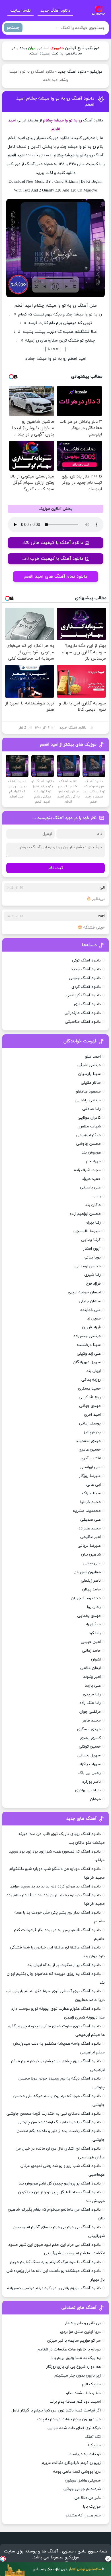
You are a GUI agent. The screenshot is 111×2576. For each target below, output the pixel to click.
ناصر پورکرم (91, 1782)
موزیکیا (94, 2445)
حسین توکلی (90, 1747)
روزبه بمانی (91, 1380)
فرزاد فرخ (93, 1284)
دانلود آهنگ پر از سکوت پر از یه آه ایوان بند (64, 1965)
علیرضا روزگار (90, 1476)
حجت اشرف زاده (87, 1170)
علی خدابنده (91, 1310)
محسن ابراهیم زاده (85, 1214)
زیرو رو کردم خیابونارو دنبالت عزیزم (71, 2463)
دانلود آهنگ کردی (86, 987)
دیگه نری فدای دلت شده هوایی (74, 2428)
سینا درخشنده (89, 1345)
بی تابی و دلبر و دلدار (83, 2323)
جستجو (13, 28)
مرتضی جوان (90, 1712)
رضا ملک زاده (90, 1703)
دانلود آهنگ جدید (55, 11)
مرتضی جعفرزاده (87, 1336)
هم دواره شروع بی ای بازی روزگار (74, 2367)
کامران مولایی (89, 1118)
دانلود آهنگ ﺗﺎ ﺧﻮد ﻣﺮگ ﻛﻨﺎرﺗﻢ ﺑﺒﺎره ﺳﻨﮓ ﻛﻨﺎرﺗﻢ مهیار (55, 2262)
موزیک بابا (92, 2507)
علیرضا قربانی (89, 1546)
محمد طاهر (92, 1721)
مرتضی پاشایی (88, 1100)
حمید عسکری (89, 1389)
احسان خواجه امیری (84, 1292)
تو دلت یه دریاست (85, 2454)
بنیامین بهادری (88, 1790)
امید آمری (92, 1415)
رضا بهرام (93, 1223)
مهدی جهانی (90, 1406)
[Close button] (108, 2559)
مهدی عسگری (89, 1729)
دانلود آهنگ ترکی (86, 960)
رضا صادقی (92, 1109)
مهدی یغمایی (89, 1616)
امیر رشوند (92, 1677)
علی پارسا (93, 1686)
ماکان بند (93, 1205)
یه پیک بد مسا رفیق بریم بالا (76, 2358)
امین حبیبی (91, 1642)
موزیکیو (96, 72)
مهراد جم (93, 1161)
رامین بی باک (90, 1773)
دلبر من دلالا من (88, 2498)
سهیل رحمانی (89, 1755)
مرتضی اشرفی (89, 1065)
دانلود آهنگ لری (87, 1004)
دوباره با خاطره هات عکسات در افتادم (69, 2349)
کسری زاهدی (90, 1738)
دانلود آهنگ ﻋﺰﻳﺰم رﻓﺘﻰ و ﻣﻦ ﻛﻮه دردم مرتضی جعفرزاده (54, 2288)
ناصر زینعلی (91, 1581)
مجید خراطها (90, 1502)
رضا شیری (92, 1275)
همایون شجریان (87, 1572)
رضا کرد (95, 1633)
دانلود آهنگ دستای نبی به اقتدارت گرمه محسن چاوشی (54, 2114)
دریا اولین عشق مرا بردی (80, 2332)
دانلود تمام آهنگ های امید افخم (55, 576)
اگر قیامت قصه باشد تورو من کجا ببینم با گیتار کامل (56, 2410)
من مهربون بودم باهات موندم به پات (69, 2419)
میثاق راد (93, 1624)
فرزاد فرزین (91, 1327)
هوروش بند (91, 1153)
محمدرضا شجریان (86, 1598)
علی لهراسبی (90, 1467)
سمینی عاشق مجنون (83, 2481)
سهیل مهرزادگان (87, 1362)
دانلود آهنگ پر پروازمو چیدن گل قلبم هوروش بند (60, 2184)
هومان (95, 1799)
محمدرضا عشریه (87, 1511)
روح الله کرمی (90, 1397)
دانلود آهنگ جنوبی (85, 978)
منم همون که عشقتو (83, 2515)
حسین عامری (90, 1450)
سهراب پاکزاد (90, 1764)
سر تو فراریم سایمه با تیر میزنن (74, 2341)
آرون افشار (92, 1249)
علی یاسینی (90, 1187)
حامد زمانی (91, 1651)
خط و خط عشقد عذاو (83, 2393)
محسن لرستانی (88, 1266)
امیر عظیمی (91, 1537)
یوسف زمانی (90, 1423)
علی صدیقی (91, 1520)
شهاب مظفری (89, 1126)
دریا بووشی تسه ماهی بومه (77, 2472)
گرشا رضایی (91, 1240)
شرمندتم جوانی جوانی (82, 2489)
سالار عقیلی (91, 1083)
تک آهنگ (93, 2437)
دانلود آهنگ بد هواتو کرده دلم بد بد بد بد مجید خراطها (55, 1886)
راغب (97, 1196)
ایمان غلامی (91, 1668)
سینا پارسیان (90, 1074)
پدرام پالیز (92, 1432)
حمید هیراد (91, 1179)
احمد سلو (93, 1057)
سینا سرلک (91, 1493)
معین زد (94, 1318)
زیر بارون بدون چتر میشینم (78, 2376)
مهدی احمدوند (88, 1441)
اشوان (96, 1660)
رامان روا (94, 1607)
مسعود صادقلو (88, 1092)
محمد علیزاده (90, 1528)
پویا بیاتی (92, 1258)
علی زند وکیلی (89, 1354)
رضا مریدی (92, 1694)
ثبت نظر (55, 868)
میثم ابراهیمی (89, 1135)
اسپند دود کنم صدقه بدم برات (75, 2402)
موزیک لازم (91, 2384)
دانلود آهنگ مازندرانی (83, 1013)
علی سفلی (92, 1563)
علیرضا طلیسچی (87, 1231)
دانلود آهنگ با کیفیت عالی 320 (53, 543)
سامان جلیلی (90, 1301)
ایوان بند (93, 1371)
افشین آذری (91, 1458)
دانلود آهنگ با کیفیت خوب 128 (53, 559)
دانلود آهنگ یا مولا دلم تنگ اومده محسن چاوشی (59, 2122)
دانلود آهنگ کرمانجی (83, 995)
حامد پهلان (91, 1589)
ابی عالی (93, 1485)
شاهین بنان (91, 1555)
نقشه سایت (20, 11)
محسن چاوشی (88, 1144)
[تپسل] (3, 2559)
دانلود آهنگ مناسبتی (83, 1022)
